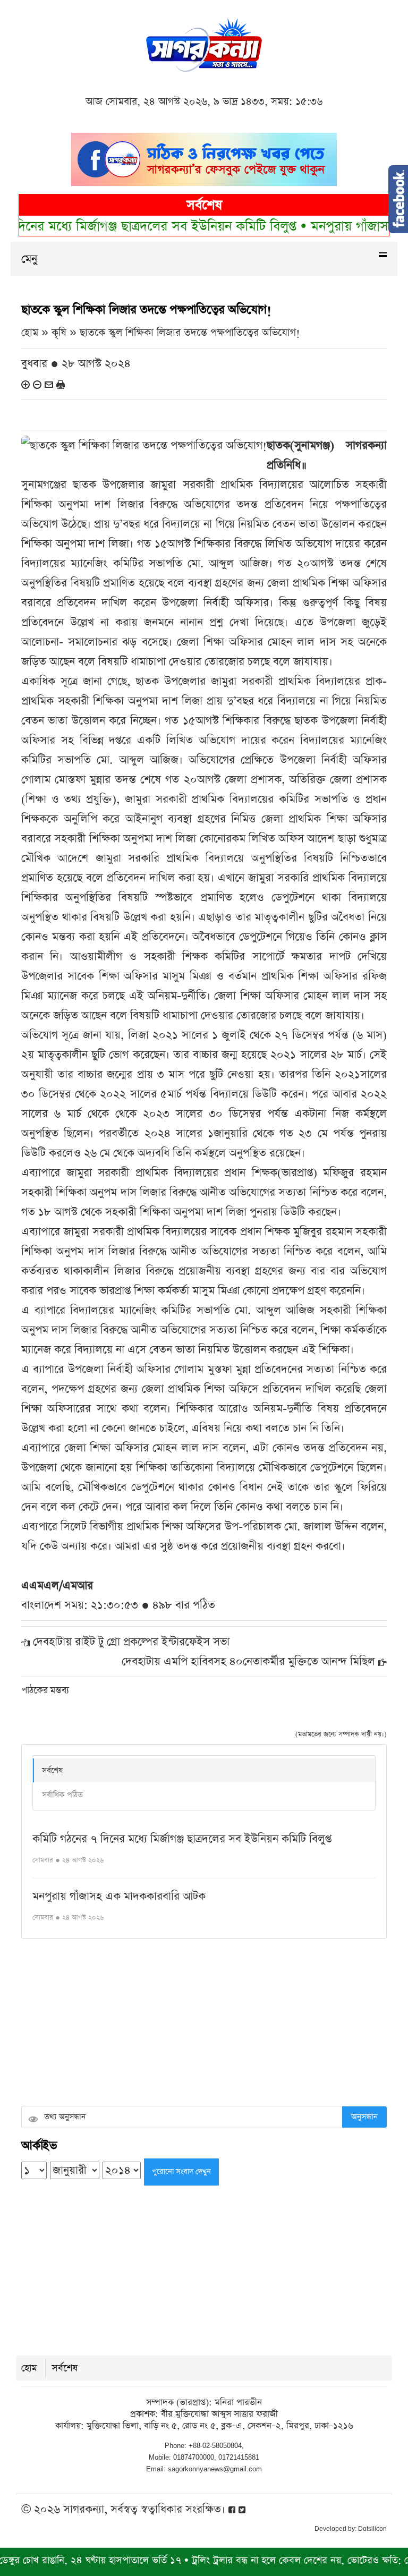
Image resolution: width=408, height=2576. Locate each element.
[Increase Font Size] (25, 384)
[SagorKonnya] (204, 44)
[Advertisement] (204, 2024)
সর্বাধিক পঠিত (62, 1795)
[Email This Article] (49, 384)
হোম (29, 2368)
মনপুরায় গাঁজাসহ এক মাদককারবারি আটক (119, 1896)
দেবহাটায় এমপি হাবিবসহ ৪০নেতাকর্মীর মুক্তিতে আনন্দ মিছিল (248, 1661)
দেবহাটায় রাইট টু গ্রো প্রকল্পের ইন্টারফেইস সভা (131, 1642)
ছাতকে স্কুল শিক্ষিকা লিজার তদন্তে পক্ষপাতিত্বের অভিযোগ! (190, 333)
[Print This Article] (61, 384)
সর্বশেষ (52, 1770)
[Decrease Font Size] (37, 384)
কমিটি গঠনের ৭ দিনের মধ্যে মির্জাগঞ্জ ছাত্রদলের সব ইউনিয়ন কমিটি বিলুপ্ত (182, 1839)
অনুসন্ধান (364, 2117)
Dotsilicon (372, 2529)
